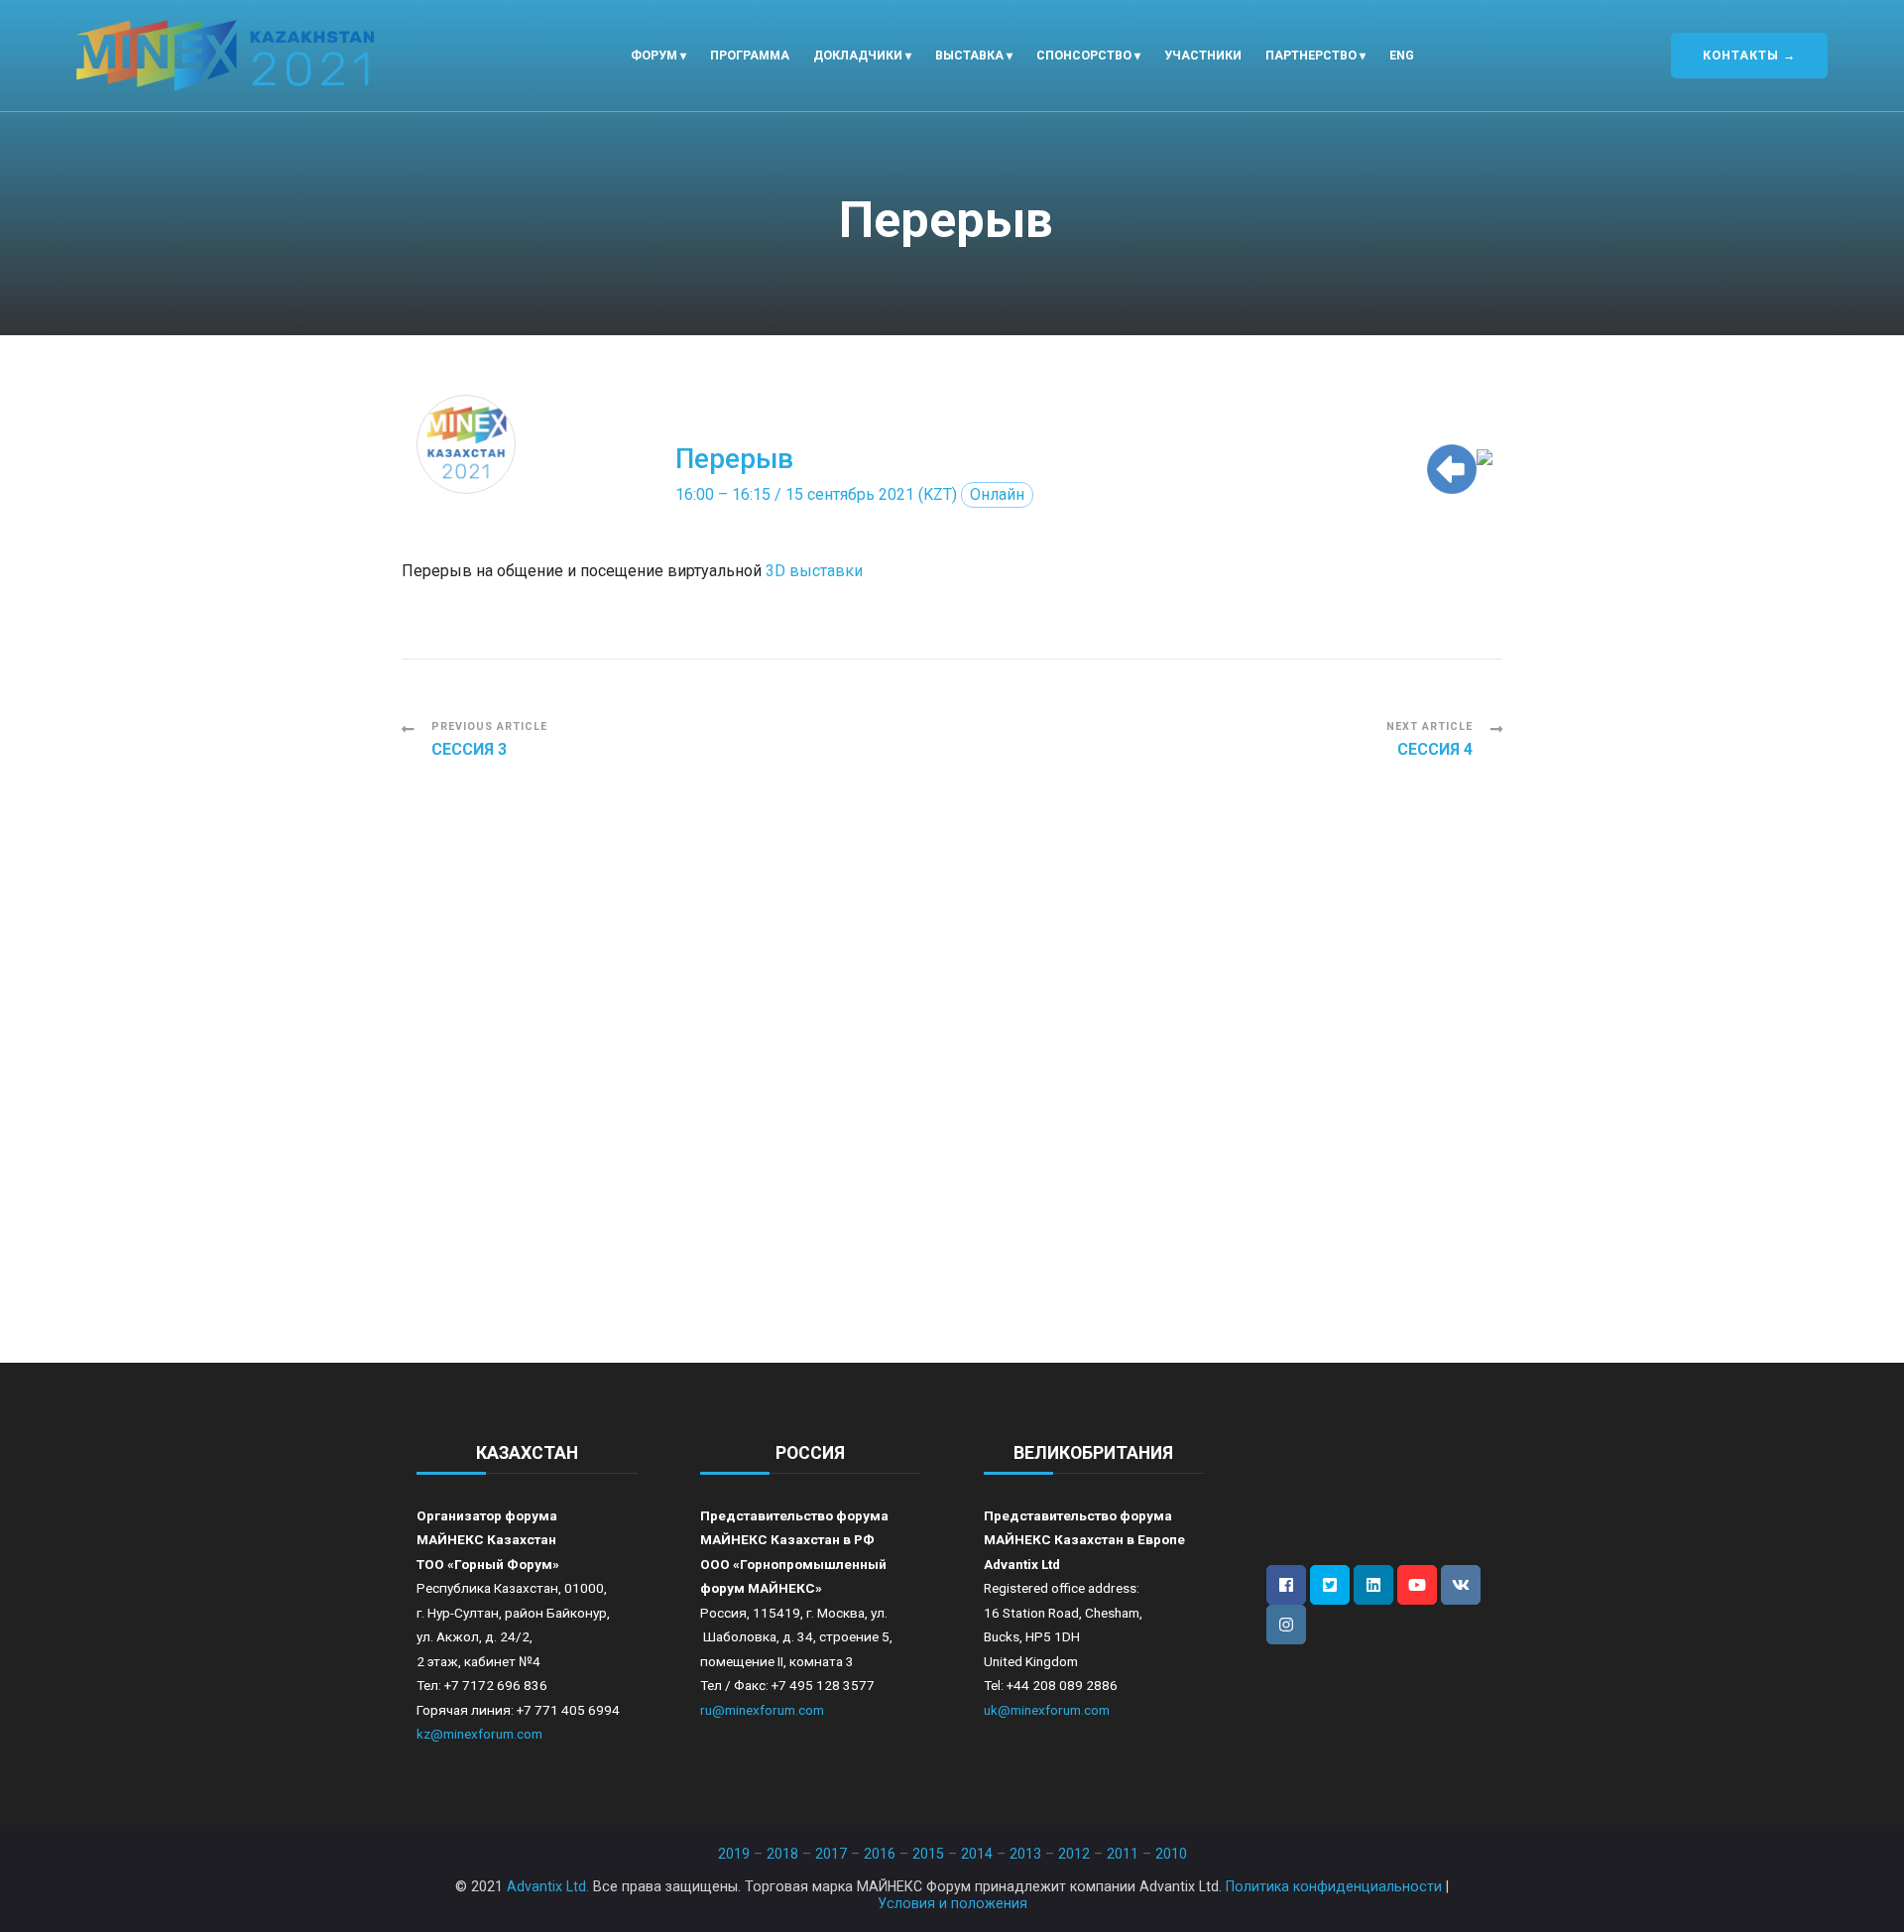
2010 (1171, 1854)
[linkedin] (1373, 1585)
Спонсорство (1084, 55)
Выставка (969, 55)
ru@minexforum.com (762, 1710)
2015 (928, 1854)
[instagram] (1286, 1625)
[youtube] (1417, 1585)
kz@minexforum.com (479, 1734)
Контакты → (1749, 55)
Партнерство (1311, 55)
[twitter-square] (1330, 1585)
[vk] (1461, 1585)
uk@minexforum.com (1047, 1710)
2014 (977, 1854)
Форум (654, 55)
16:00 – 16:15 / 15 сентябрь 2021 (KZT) (816, 494)
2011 (1123, 1854)
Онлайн (997, 494)
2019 (734, 1854)
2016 (880, 1854)
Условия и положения (952, 1903)
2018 (782, 1854)
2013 (1025, 1854)
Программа (750, 55)
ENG (1402, 55)
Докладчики (858, 55)
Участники (1203, 55)
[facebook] (1286, 1585)
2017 (831, 1854)
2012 (1074, 1854)
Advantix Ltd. (548, 1886)
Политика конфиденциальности (1334, 1886)
